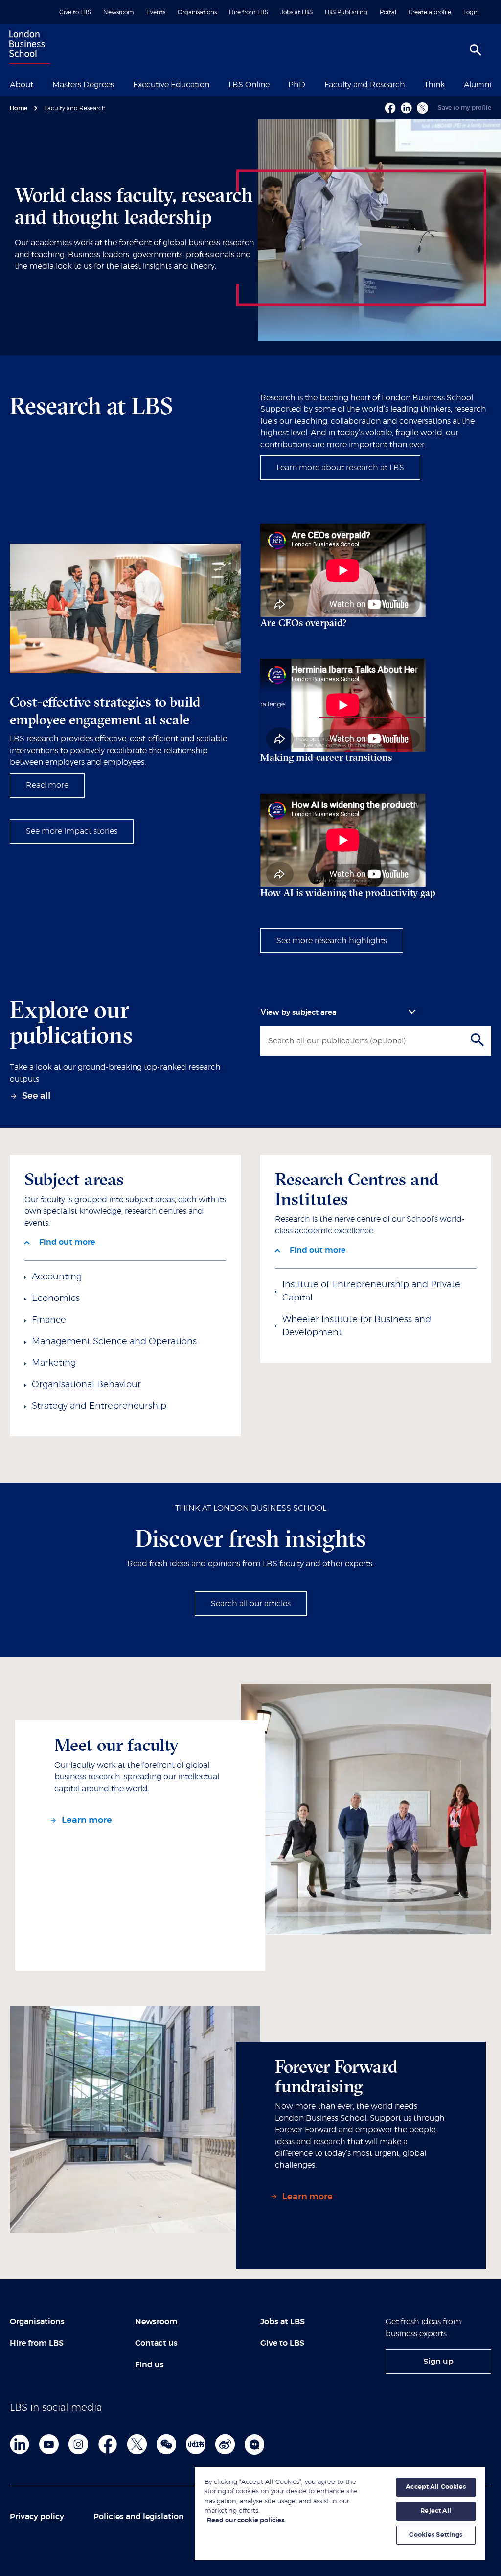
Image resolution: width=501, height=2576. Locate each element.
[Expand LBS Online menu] (275, 84)
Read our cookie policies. (246, 2520)
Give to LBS (75, 12)
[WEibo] (225, 2444)
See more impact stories (72, 831)
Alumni (478, 85)
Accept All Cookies (436, 2487)
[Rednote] (196, 2444)
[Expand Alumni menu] (497, 84)
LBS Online (249, 85)
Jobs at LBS (296, 12)
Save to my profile (465, 108)
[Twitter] (137, 2444)
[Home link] (27, 48)
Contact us (156, 2343)
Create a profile (430, 12)
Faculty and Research (365, 85)
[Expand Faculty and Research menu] (411, 84)
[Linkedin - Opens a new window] (406, 108)
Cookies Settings (436, 2535)
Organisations (197, 12)
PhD (297, 85)
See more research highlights (332, 941)
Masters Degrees (83, 85)
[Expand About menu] (39, 84)
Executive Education (171, 85)
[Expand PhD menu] (311, 84)
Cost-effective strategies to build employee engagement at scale (105, 710)
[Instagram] (78, 2444)
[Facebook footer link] (108, 2444)
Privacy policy (37, 2517)
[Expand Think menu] (451, 84)
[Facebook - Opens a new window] (390, 108)
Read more (47, 785)
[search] (481, 1040)
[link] (33, 1097)
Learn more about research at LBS (340, 468)
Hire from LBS (249, 12)
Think (434, 85)
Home (19, 108)
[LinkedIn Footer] (20, 2444)
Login (471, 12)
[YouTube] (49, 2444)
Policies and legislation (139, 2517)
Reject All (436, 2511)
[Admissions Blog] (254, 2444)
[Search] (476, 50)
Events (156, 12)
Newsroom (119, 12)
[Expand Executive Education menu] (215, 84)
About (22, 85)
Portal (388, 12)
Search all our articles (251, 1604)
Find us (149, 2365)
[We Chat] (166, 2444)
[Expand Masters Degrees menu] (120, 84)
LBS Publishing (346, 12)
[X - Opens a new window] (422, 108)
